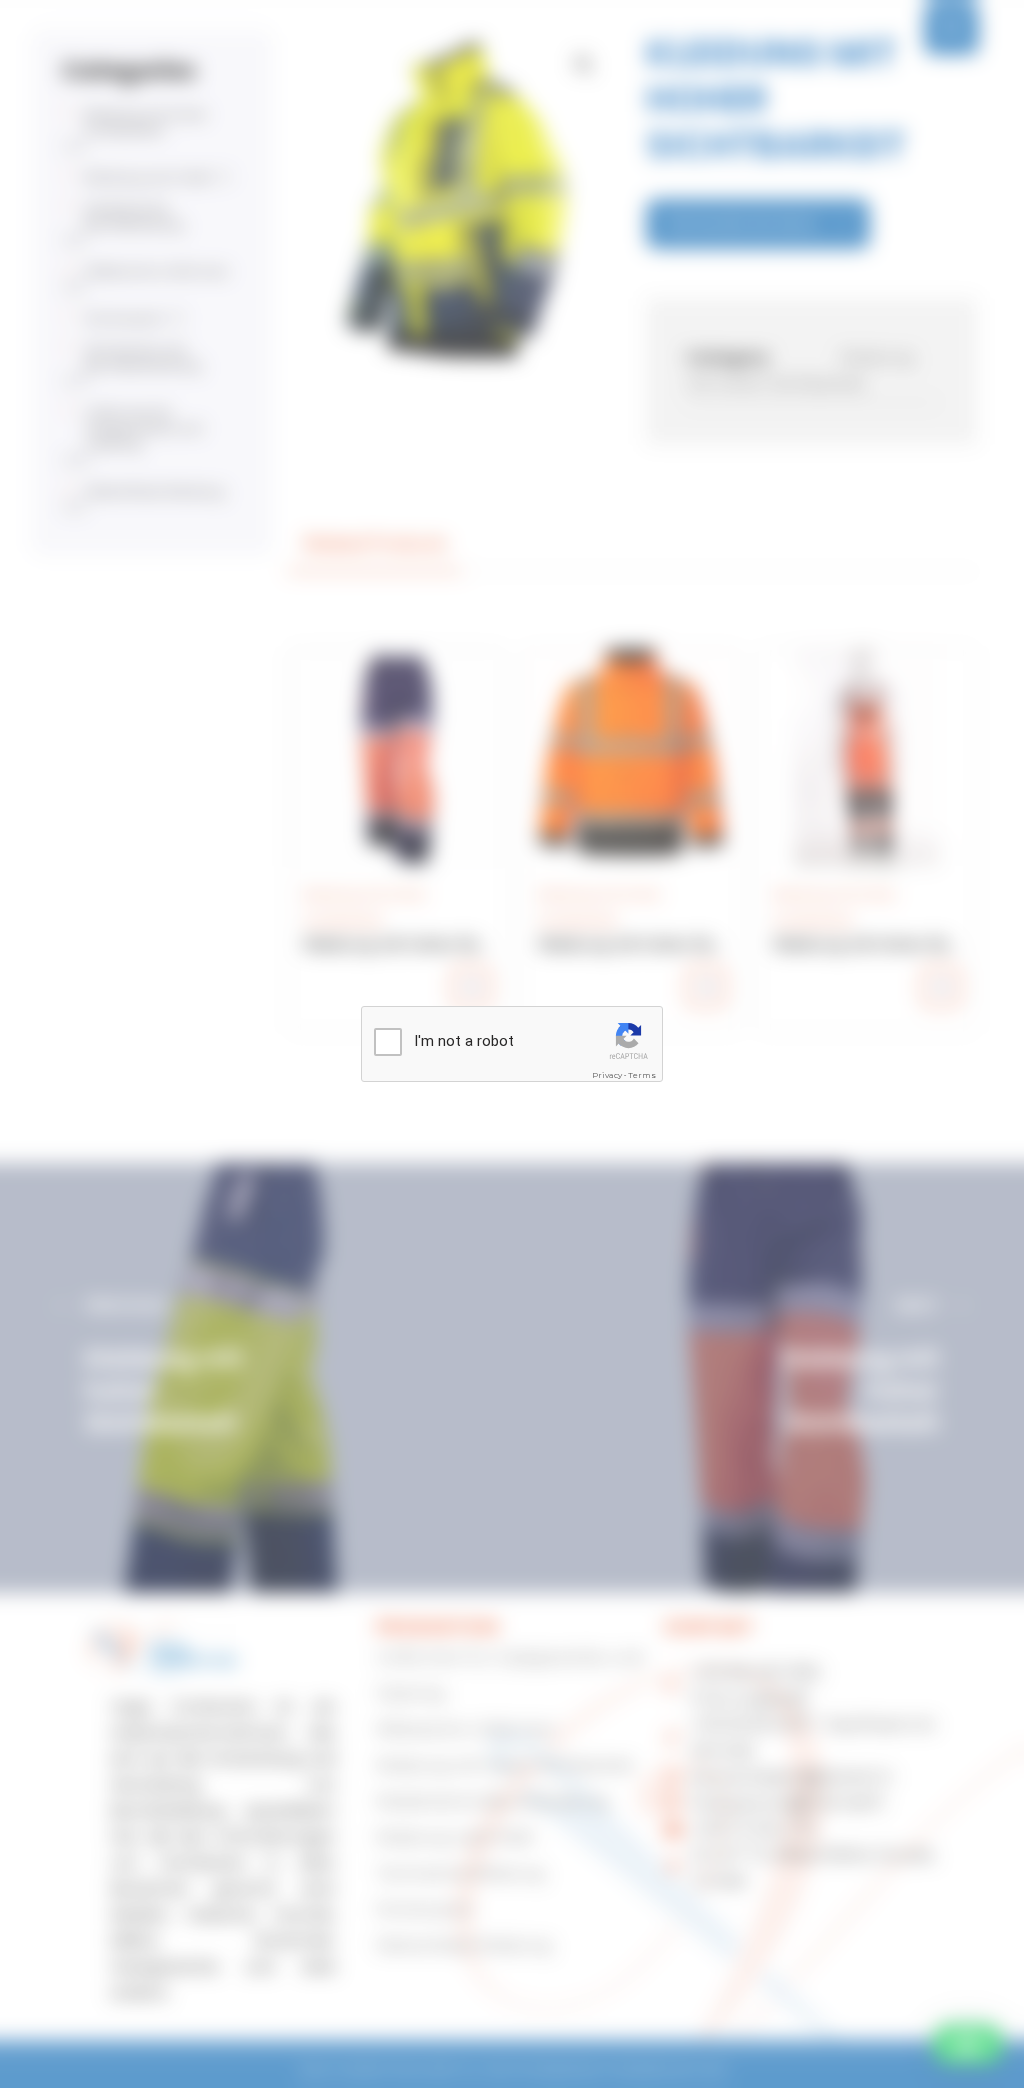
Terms (642, 1075)
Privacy (607, 1075)
